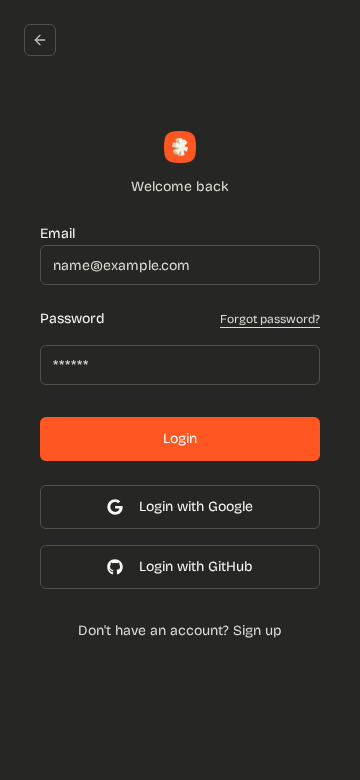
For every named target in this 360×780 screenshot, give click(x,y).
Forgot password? (270, 319)
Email (57, 233)
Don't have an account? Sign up (180, 630)
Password (72, 319)
